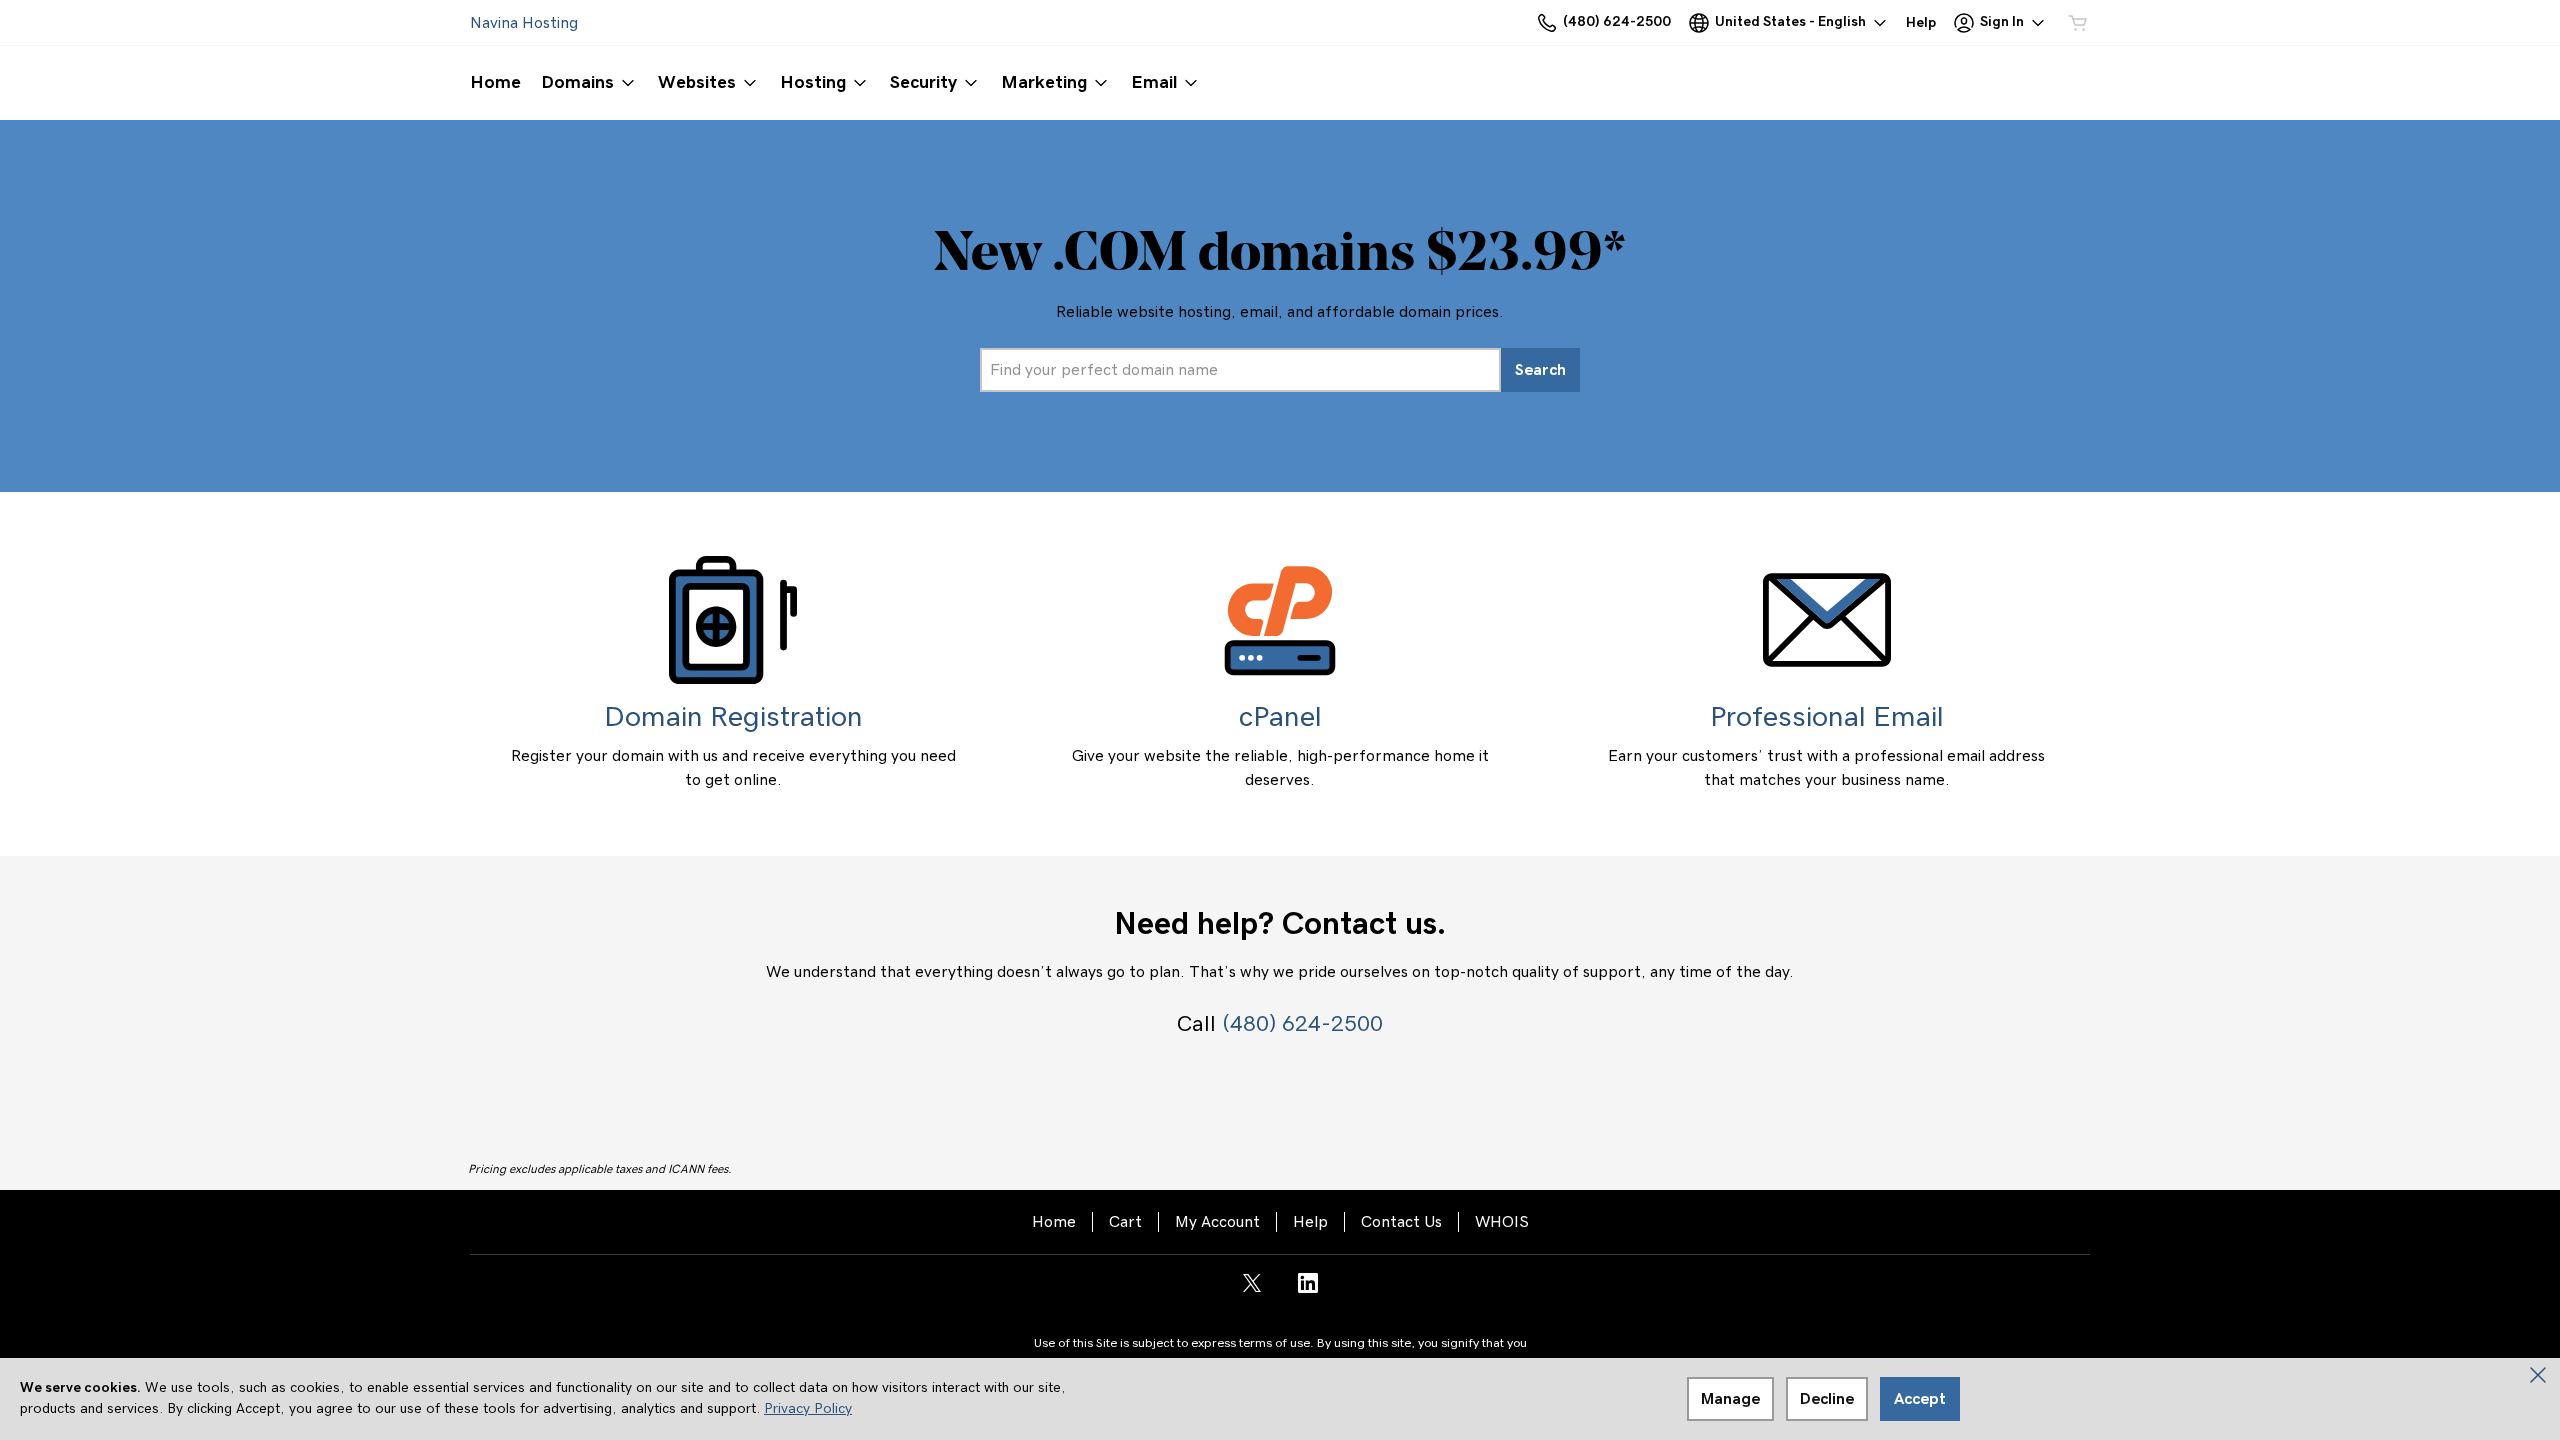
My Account (1217, 1222)
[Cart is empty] (2078, 23)
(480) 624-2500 (1302, 1024)
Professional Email (1827, 717)
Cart (1125, 1222)
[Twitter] (1252, 1290)
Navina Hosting (524, 23)
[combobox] (1240, 370)
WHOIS (1502, 1222)
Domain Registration (733, 717)
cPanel (1280, 717)
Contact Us (1401, 1222)
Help (1310, 1222)
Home (1054, 1222)
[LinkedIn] (1308, 1290)
